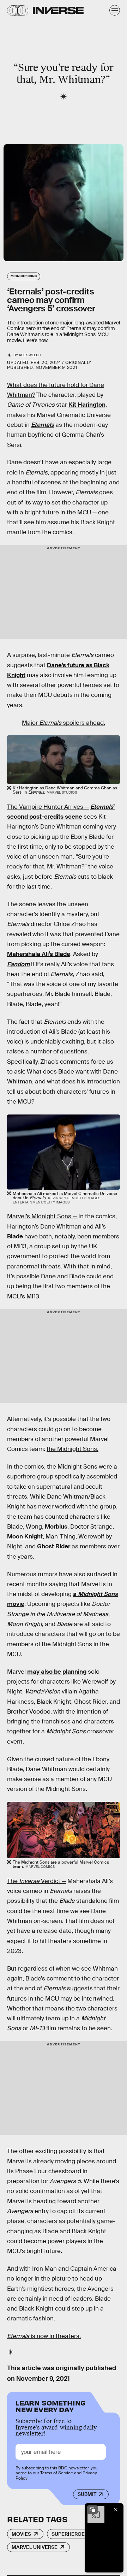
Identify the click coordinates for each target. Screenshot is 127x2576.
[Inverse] (58, 10)
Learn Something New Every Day (51, 2406)
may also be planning (57, 1672)
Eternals (43, 425)
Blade (15, 1236)
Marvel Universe (35, 2547)
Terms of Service (57, 2473)
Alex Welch (30, 355)
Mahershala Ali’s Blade (39, 954)
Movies (21, 2534)
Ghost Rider (54, 1546)
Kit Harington (87, 405)
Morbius (56, 1527)
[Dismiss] (116, 2510)
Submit (87, 2494)
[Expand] (92, 2510)
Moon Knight (25, 1537)
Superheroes (70, 2534)
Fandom (18, 964)
